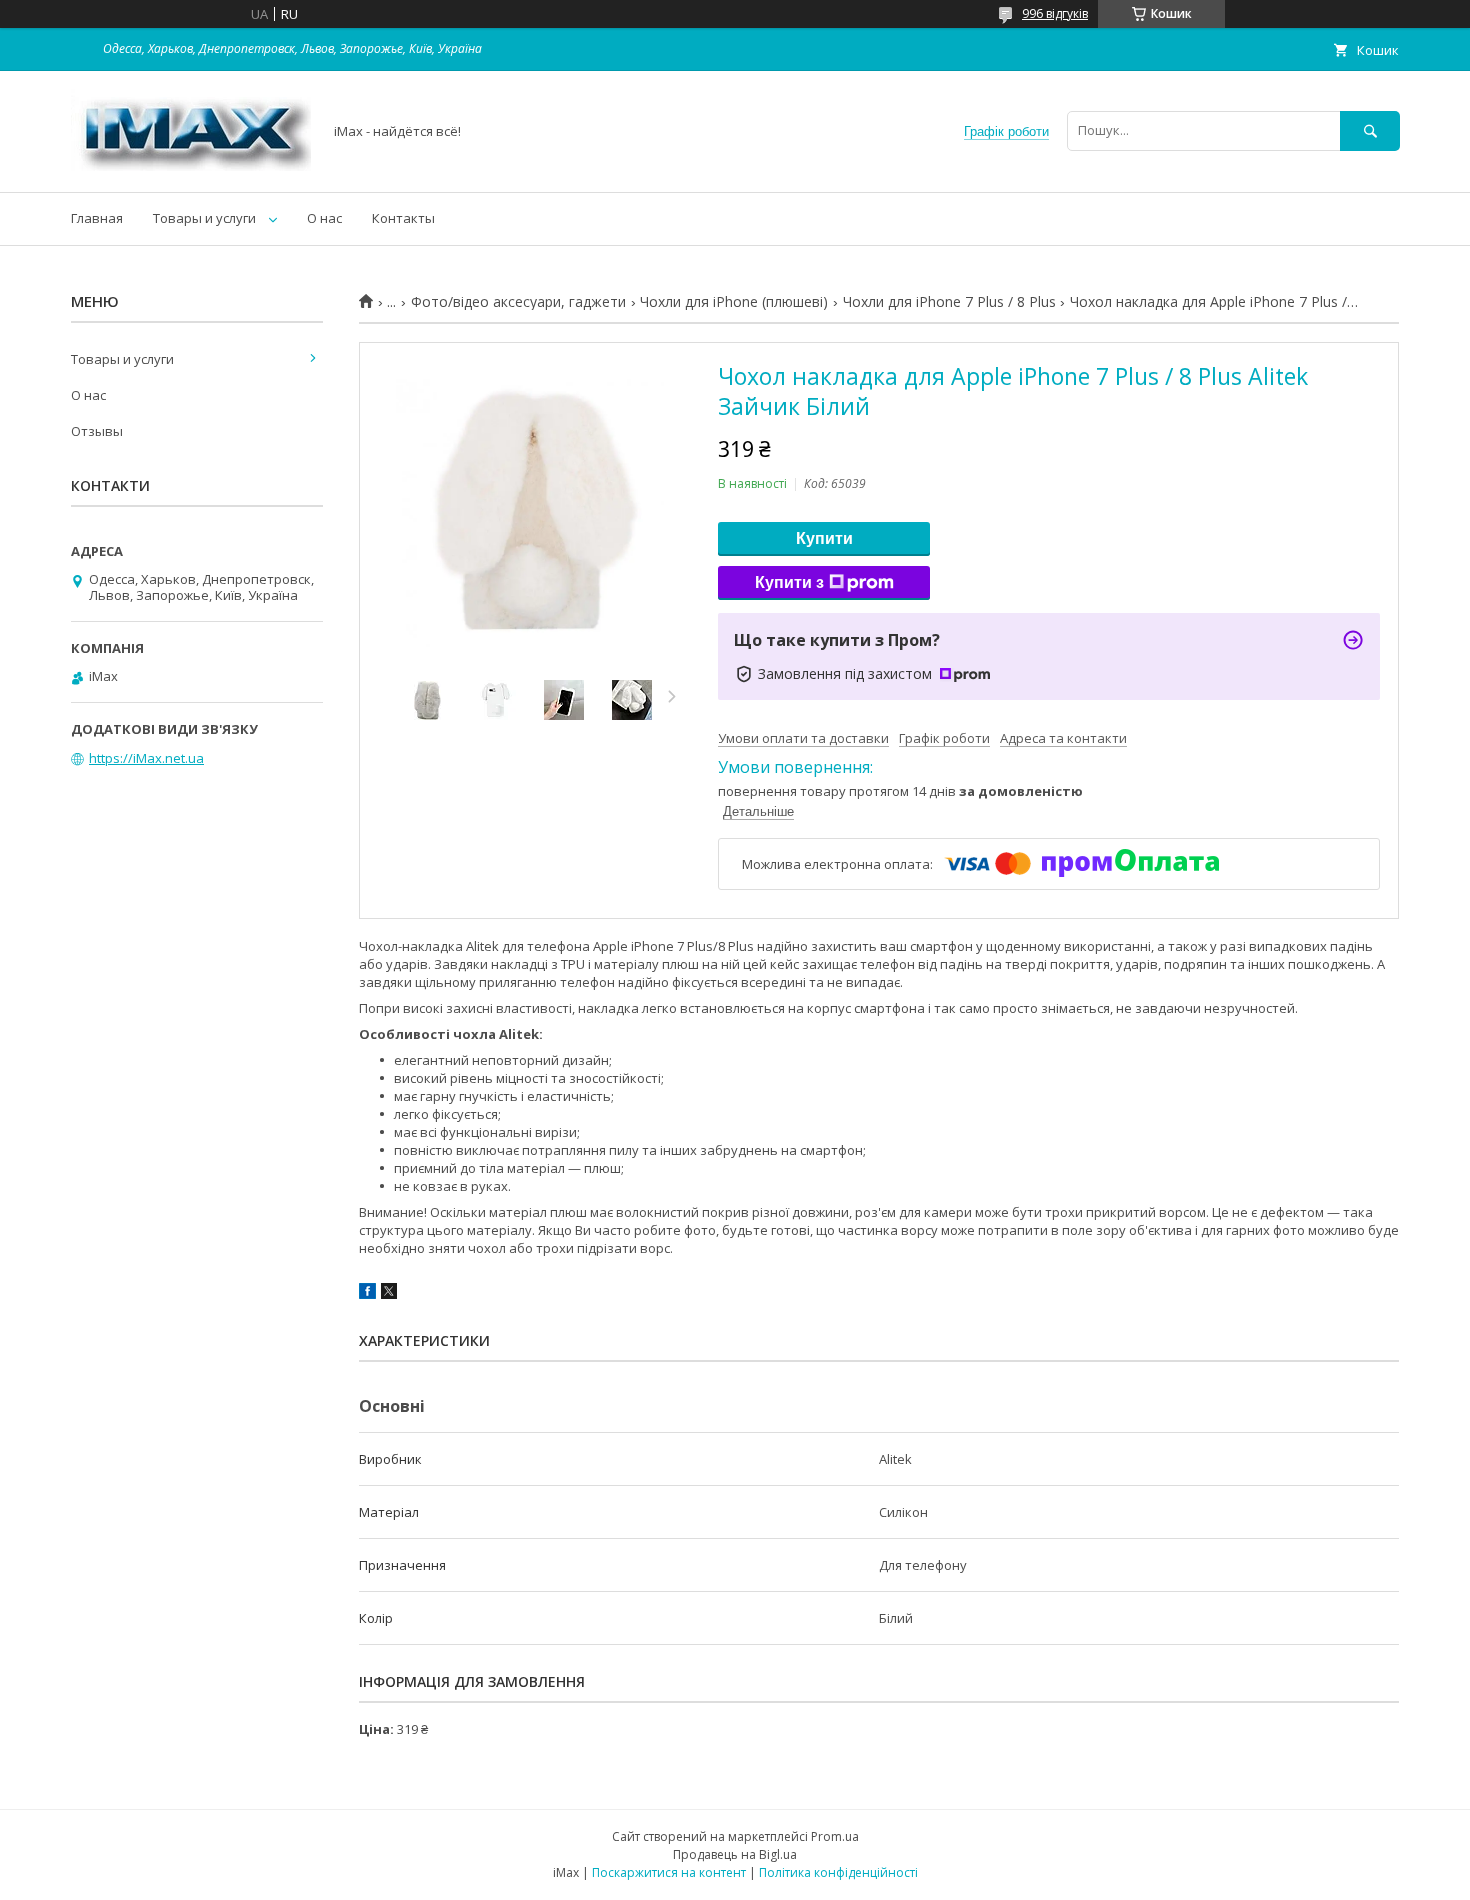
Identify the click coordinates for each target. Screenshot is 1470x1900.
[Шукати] (1370, 130)
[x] (389, 1294)
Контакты (403, 218)
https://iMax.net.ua (146, 758)
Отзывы (97, 431)
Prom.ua (835, 1836)
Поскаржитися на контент (669, 1872)
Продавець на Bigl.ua (735, 1854)
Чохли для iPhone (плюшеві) (734, 302)
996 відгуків (1055, 13)
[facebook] (367, 1294)
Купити (824, 538)
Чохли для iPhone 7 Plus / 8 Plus (949, 302)
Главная (97, 218)
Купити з (789, 582)
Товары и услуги (204, 218)
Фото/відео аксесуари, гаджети (518, 302)
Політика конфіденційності (838, 1872)
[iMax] (191, 166)
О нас (324, 218)
